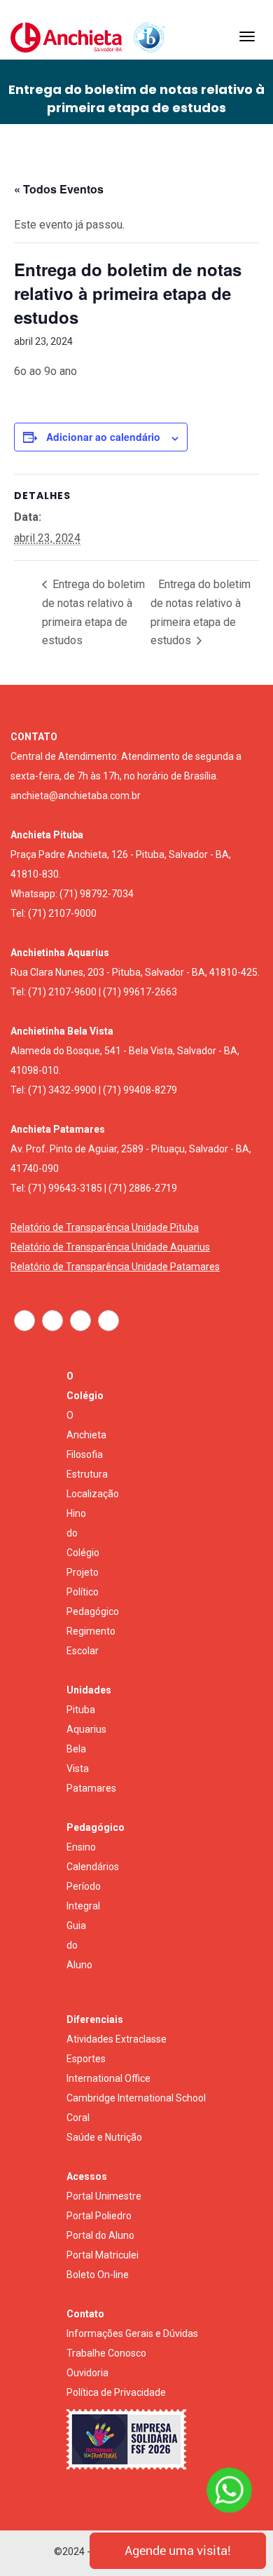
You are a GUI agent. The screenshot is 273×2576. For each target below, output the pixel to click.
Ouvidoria (87, 2373)
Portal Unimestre (104, 2196)
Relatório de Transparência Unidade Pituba (105, 1227)
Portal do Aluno (100, 2235)
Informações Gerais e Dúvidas (132, 2333)
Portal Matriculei (103, 2255)
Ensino (81, 1847)
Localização (93, 1494)
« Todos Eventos (59, 189)
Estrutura (87, 1474)
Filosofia (85, 1454)
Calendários (93, 1867)
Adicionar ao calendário (103, 437)
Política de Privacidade (116, 2392)
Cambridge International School (136, 2098)
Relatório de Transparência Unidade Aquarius (110, 1247)
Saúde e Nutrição (104, 2137)
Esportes (86, 2059)
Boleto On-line (98, 2275)
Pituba (81, 1710)
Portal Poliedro (99, 2216)
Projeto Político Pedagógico (93, 1592)
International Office (108, 2078)
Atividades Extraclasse (117, 2039)
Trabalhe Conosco (106, 2353)
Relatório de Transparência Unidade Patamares (115, 1267)
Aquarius (86, 1729)
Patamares (91, 1788)
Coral (78, 2118)
